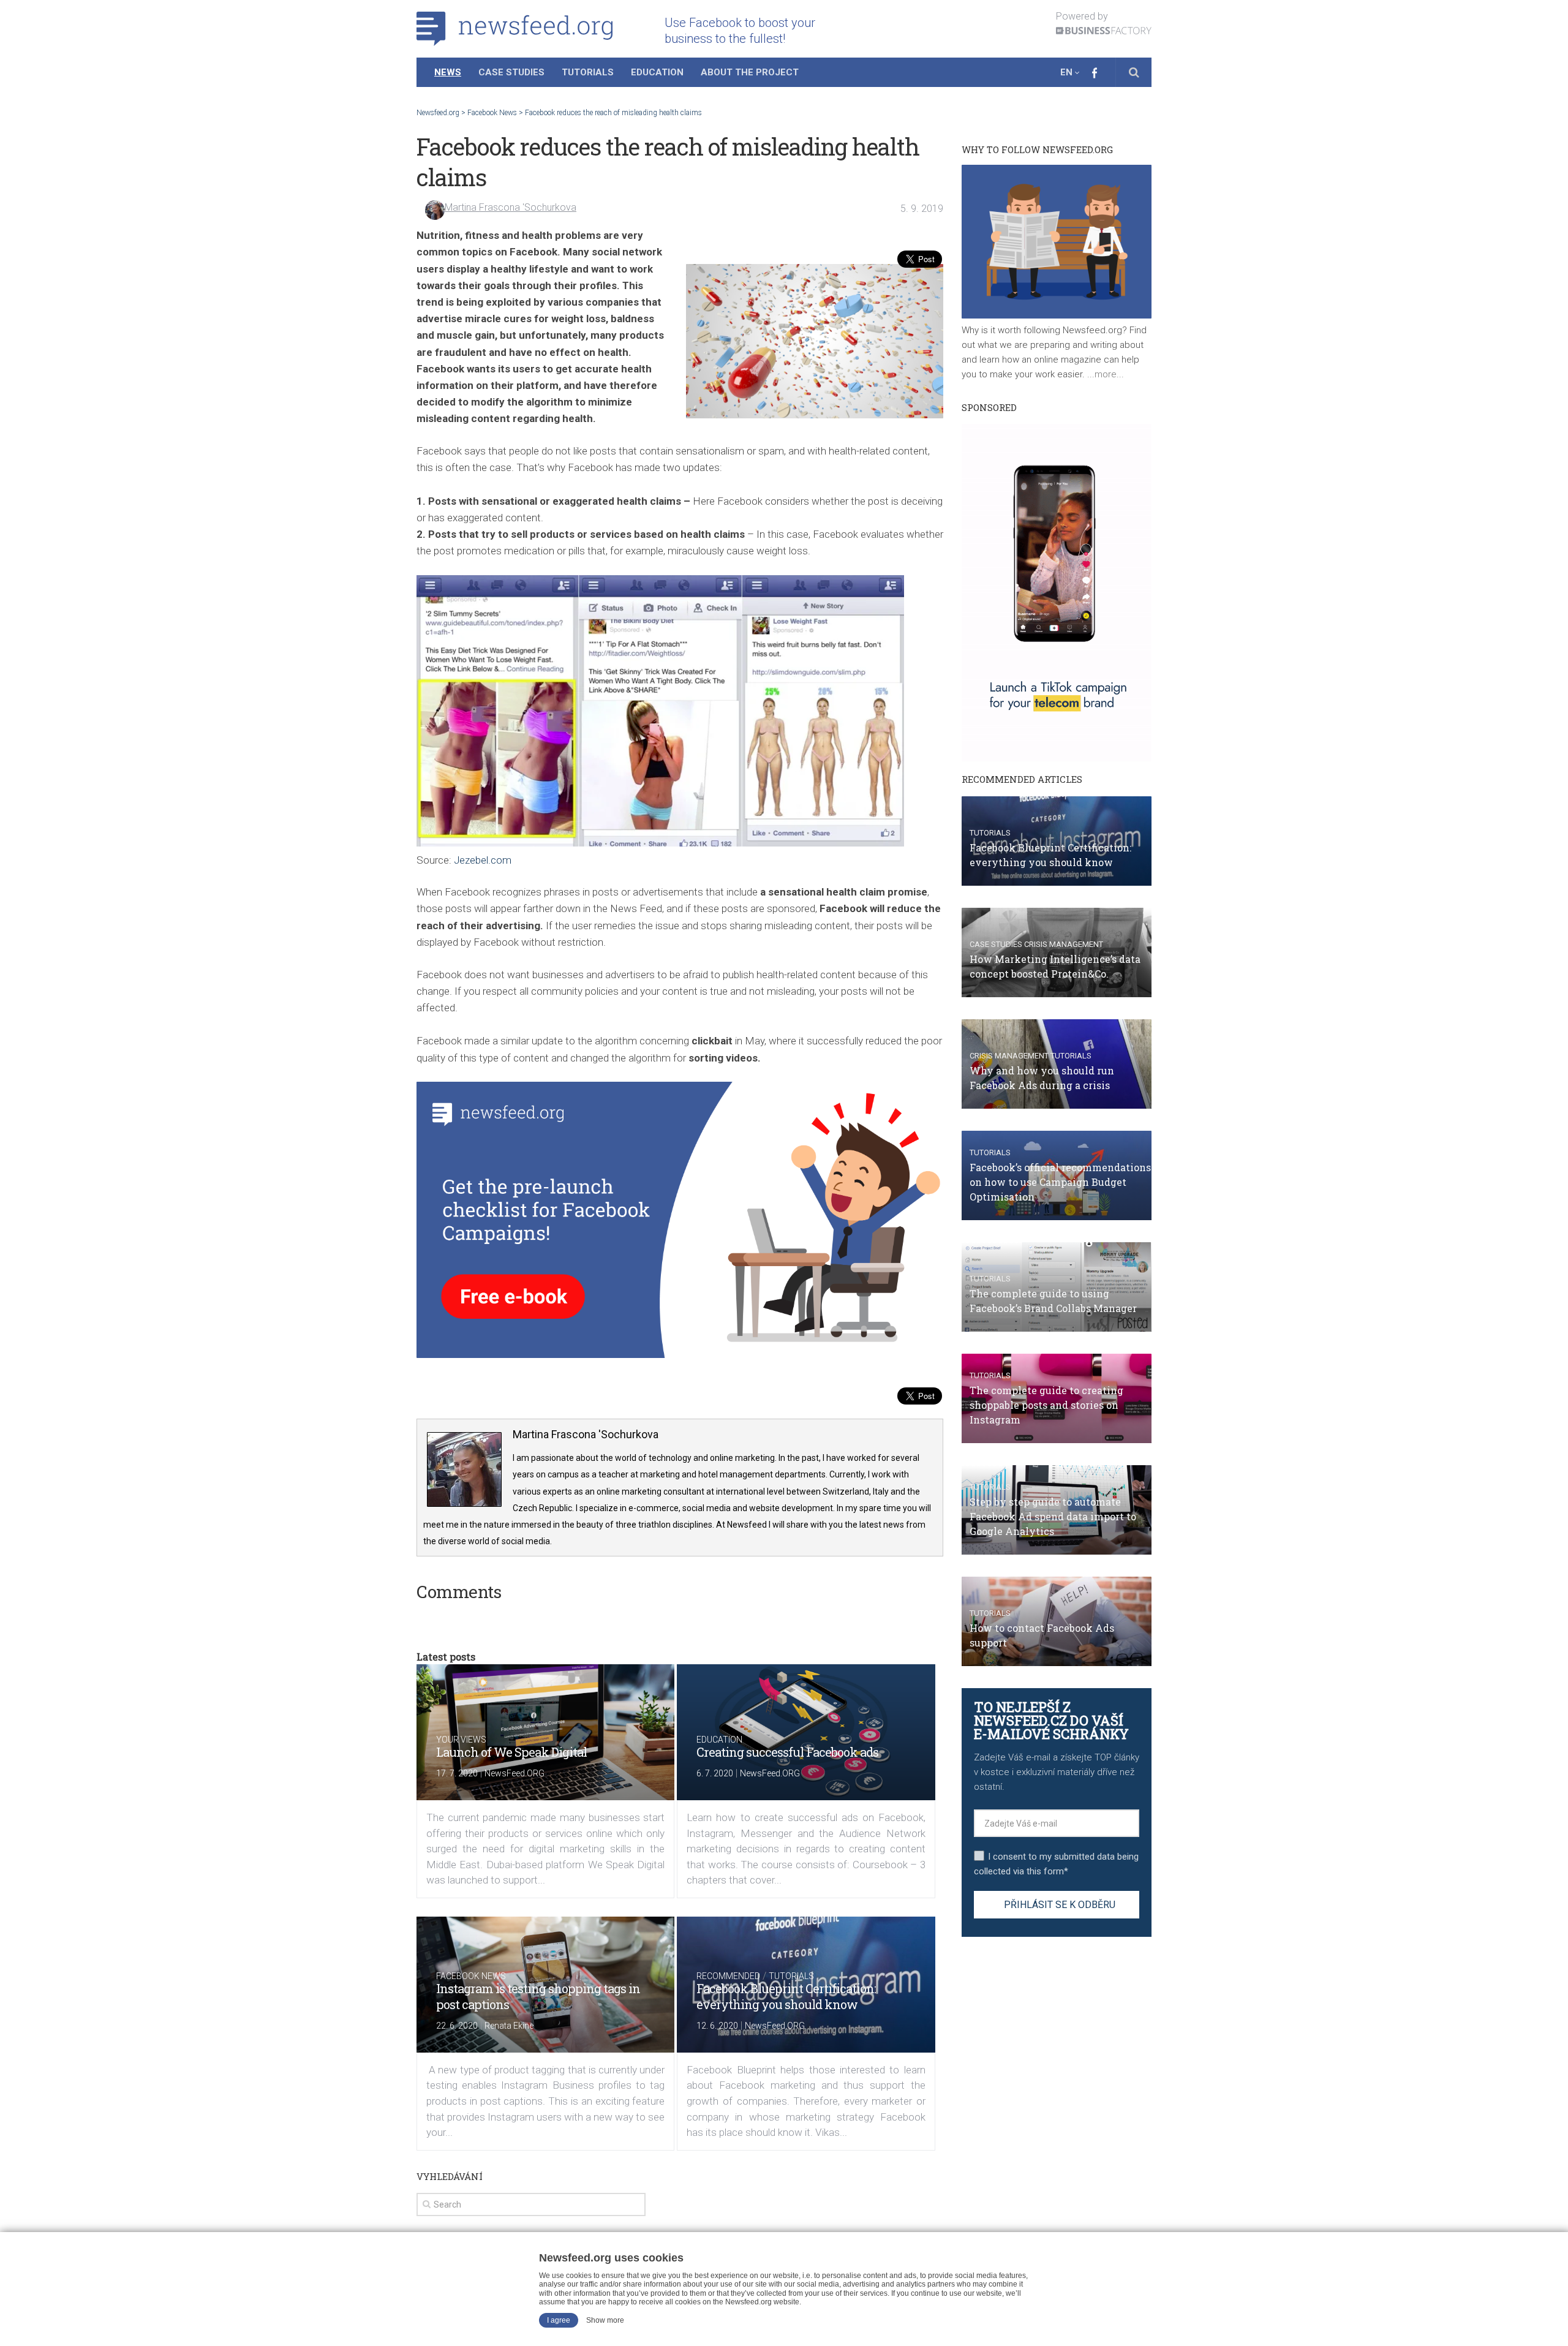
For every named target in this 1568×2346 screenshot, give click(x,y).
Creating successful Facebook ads (787, 1752)
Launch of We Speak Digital (511, 1752)
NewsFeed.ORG (514, 1773)
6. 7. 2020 (715, 1773)
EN (1066, 72)
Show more (605, 2320)
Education (657, 72)
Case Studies (511, 72)
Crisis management (1064, 944)
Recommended (728, 1976)
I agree (559, 2320)
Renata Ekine (509, 2026)
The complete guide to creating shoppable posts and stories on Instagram (1046, 1405)
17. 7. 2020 (457, 1773)
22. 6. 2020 (457, 2026)
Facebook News (471, 1976)
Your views (461, 1740)
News (448, 72)
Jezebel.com (483, 860)
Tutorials (588, 72)
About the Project (750, 72)
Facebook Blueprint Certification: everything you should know (786, 1996)
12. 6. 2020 (717, 2026)
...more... (1104, 374)
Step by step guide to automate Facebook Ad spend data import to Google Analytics (1053, 1516)
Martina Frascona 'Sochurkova (511, 207)
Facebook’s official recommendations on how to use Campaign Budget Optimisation (1060, 1182)
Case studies (996, 944)
